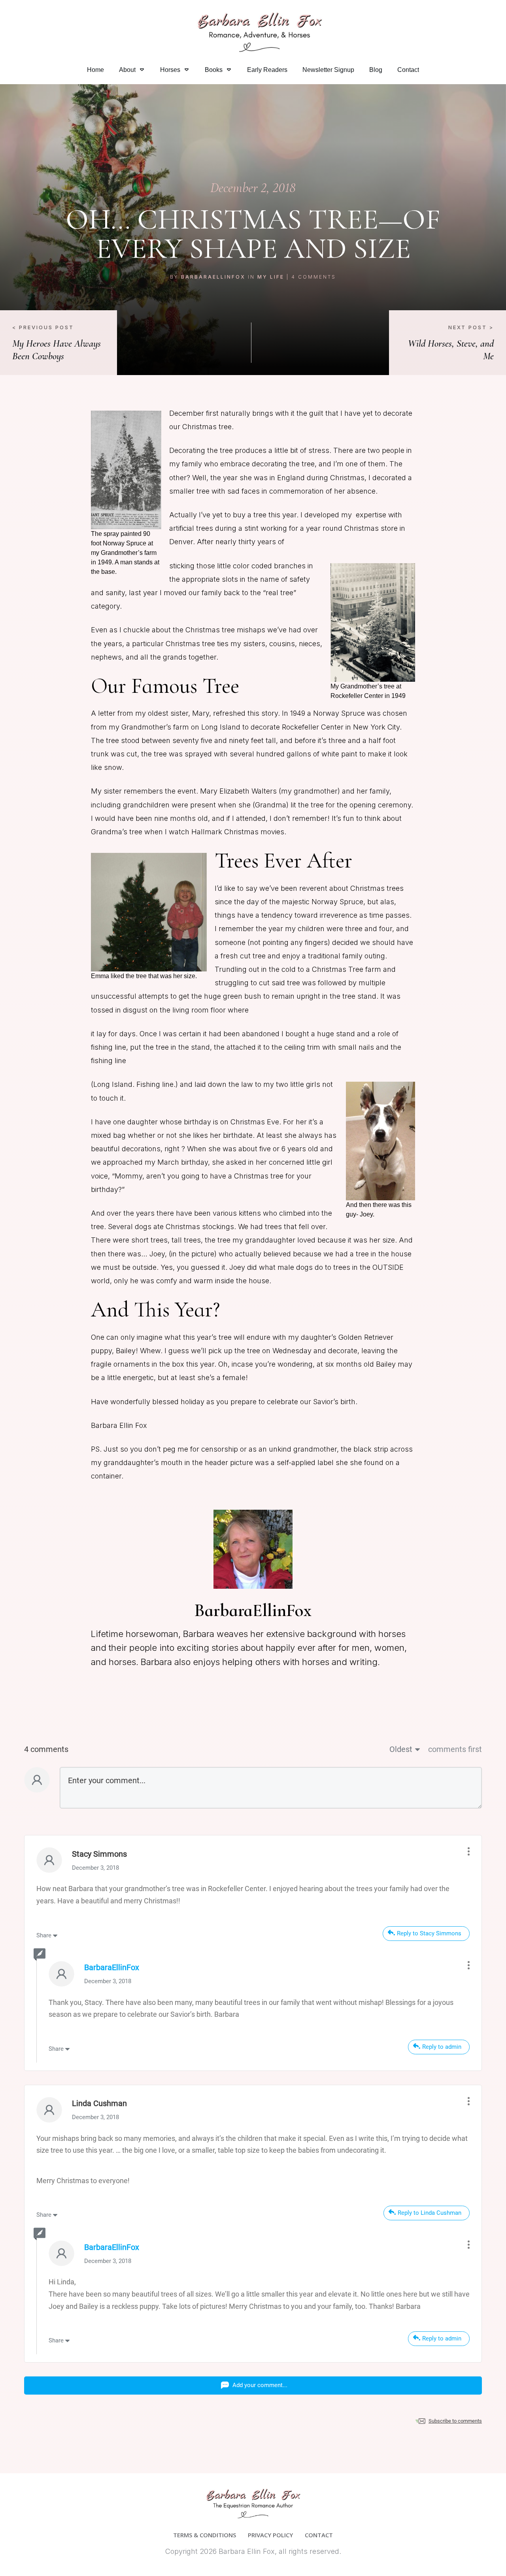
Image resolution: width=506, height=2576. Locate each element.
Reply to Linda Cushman (430, 2213)
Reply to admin (442, 2047)
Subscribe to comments (455, 2421)
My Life (271, 277)
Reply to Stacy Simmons (429, 1933)
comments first (455, 1749)
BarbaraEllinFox (213, 277)
